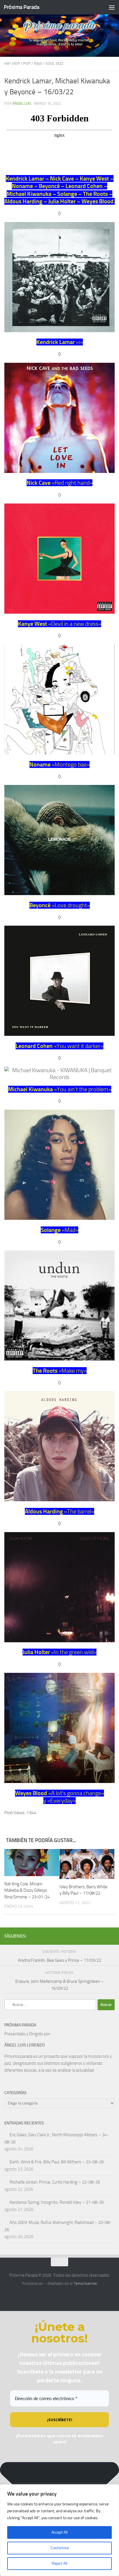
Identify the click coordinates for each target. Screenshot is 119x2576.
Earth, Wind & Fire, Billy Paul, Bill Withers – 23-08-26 (57, 2162)
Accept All (59, 2532)
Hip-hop (12, 64)
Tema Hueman (85, 2283)
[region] (59, 2530)
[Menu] (112, 7)
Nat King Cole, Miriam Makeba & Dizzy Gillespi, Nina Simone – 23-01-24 (27, 1890)
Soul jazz (54, 64)
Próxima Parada (22, 7)
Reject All (59, 2563)
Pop (27, 64)
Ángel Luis (22, 103)
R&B (38, 64)
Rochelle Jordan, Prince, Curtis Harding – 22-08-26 (55, 2182)
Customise (60, 2548)
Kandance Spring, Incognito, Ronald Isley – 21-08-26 (57, 2202)
